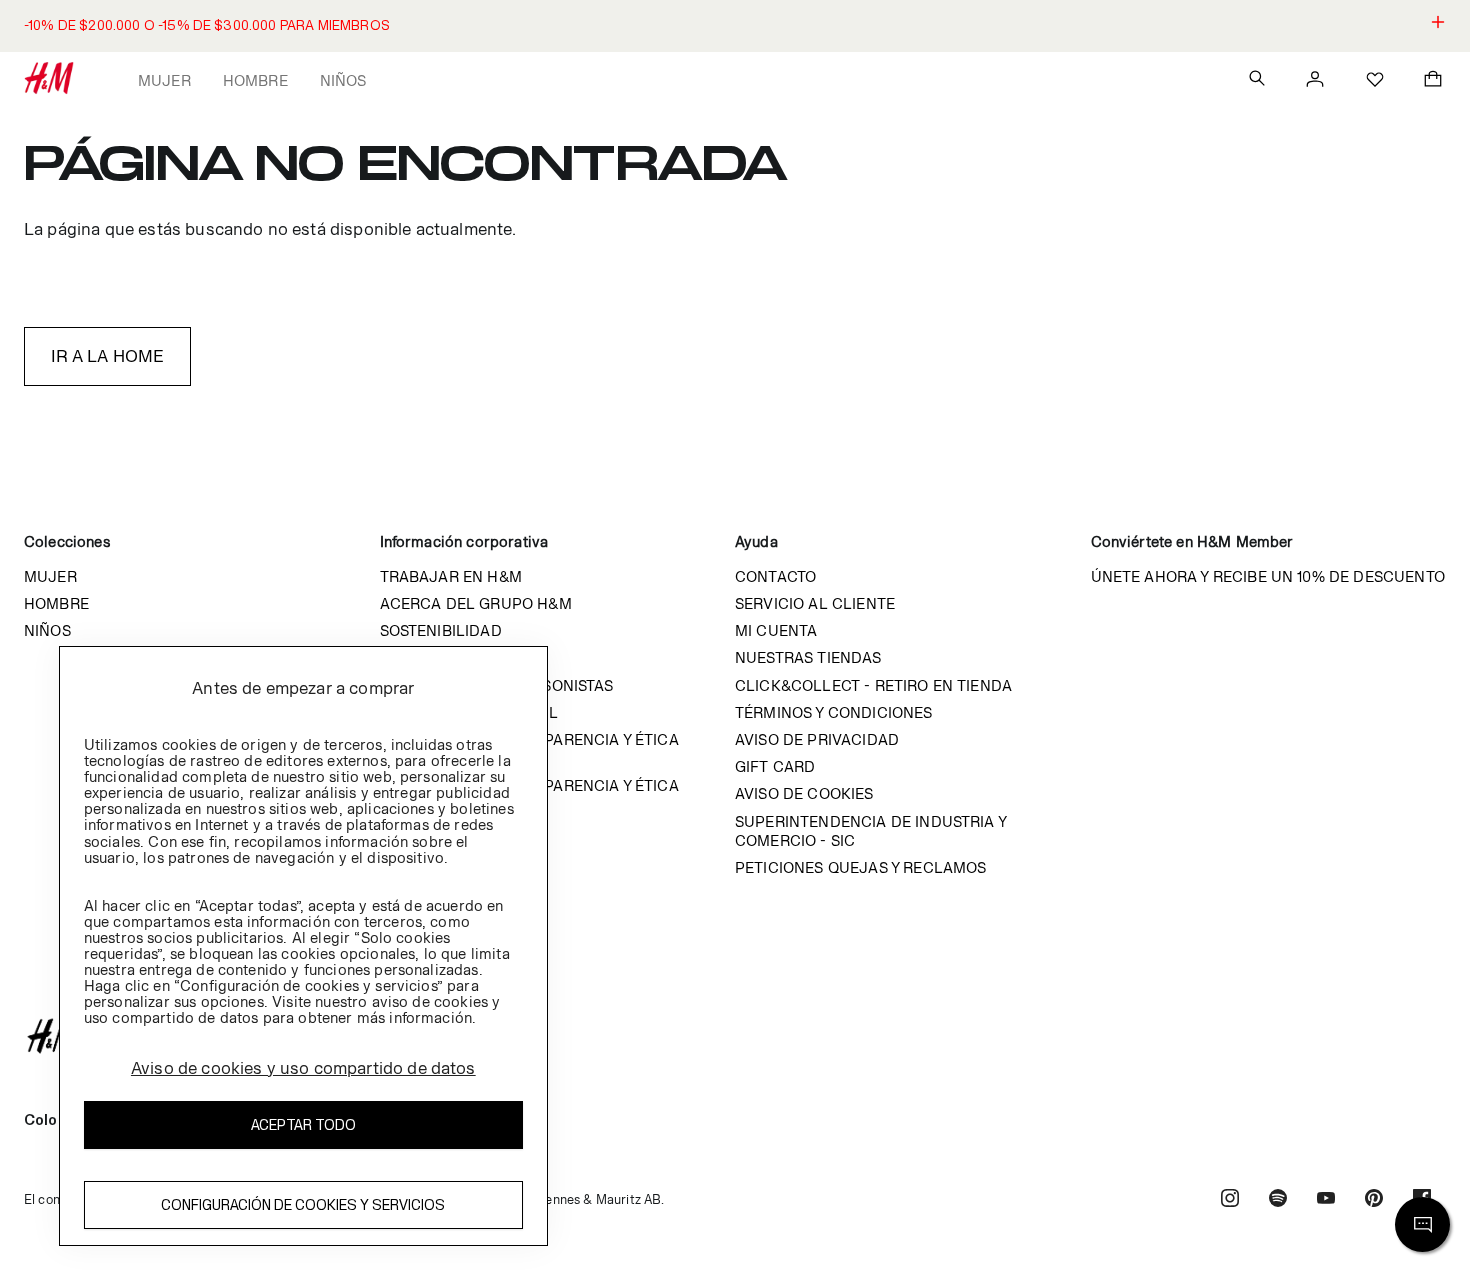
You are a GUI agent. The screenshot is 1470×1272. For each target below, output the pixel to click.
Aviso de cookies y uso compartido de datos (303, 1068)
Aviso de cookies (804, 793)
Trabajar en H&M (451, 576)
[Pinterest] (1374, 1200)
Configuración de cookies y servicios (303, 1205)
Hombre (255, 80)
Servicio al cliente (815, 603)
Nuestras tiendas (808, 657)
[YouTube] (1326, 1200)
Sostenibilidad (441, 630)
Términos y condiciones (834, 712)
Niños (343, 80)
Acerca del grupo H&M (476, 603)
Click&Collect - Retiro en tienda (873, 685)
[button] (735, 26)
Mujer (164, 80)
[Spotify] (1278, 1200)
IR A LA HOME (108, 356)
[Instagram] (1230, 1200)
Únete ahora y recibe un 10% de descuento (1268, 576)
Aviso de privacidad (817, 739)
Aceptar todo (303, 1125)
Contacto (775, 576)
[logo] (735, 1036)
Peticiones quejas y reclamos (860, 867)
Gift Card (775, 766)
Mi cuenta (776, 630)
